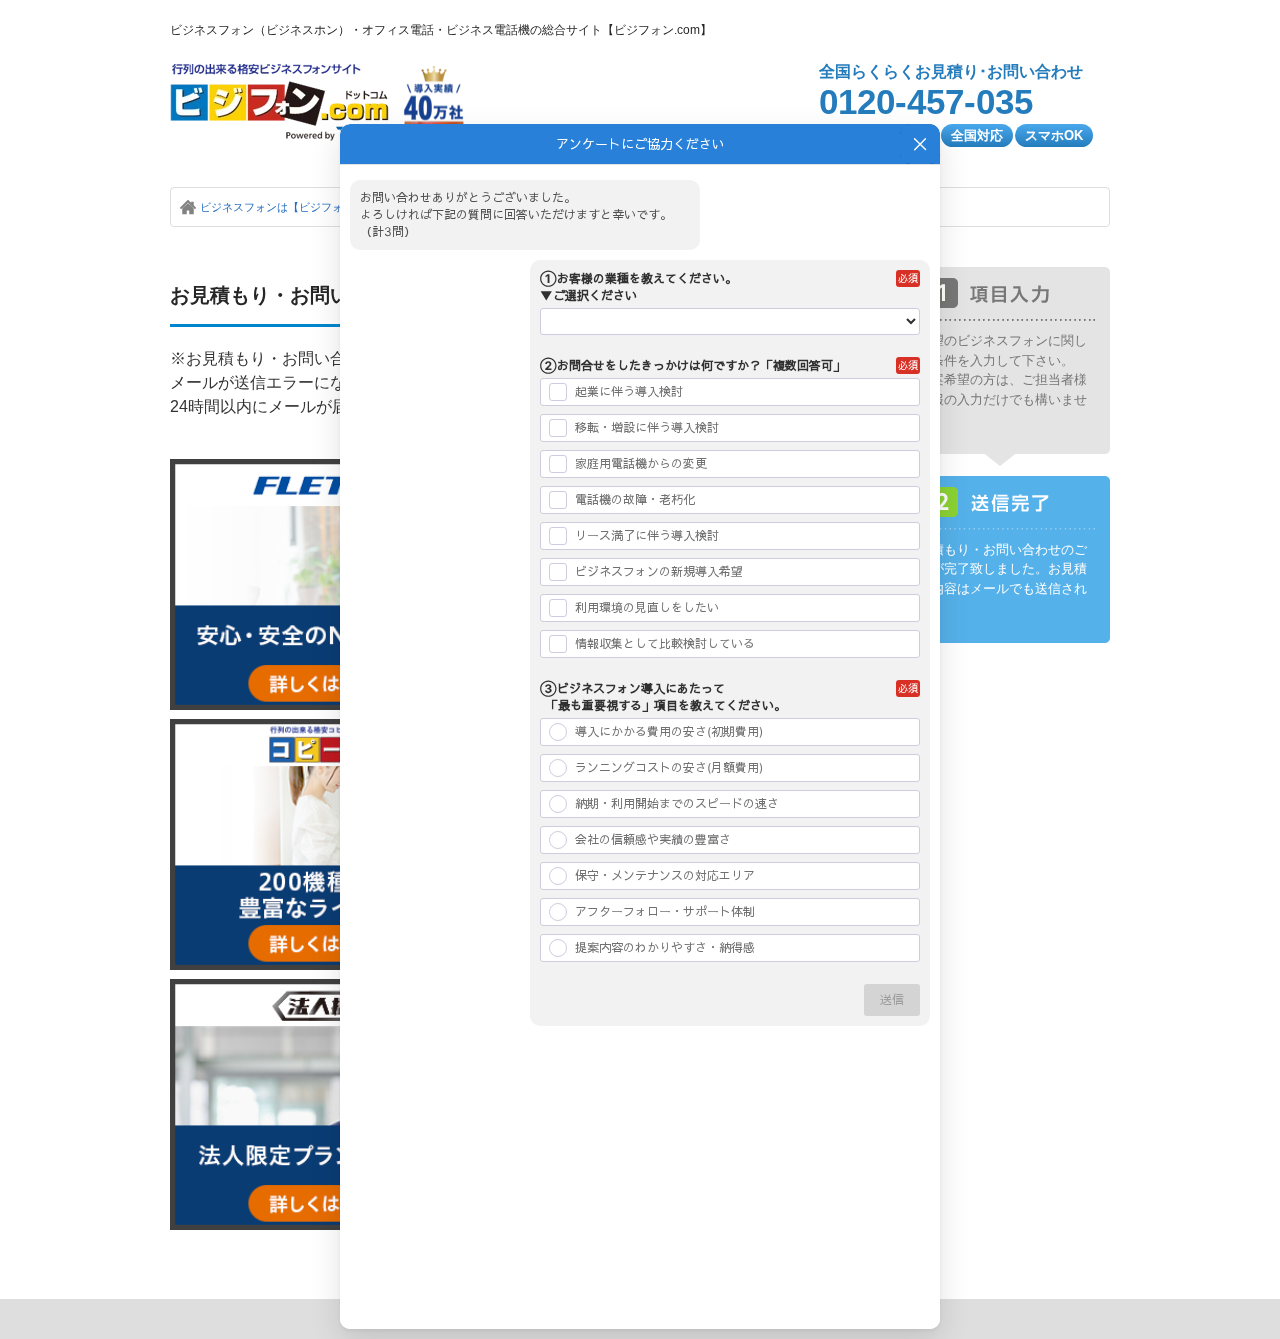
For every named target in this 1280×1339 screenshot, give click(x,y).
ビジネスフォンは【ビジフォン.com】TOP (306, 207)
